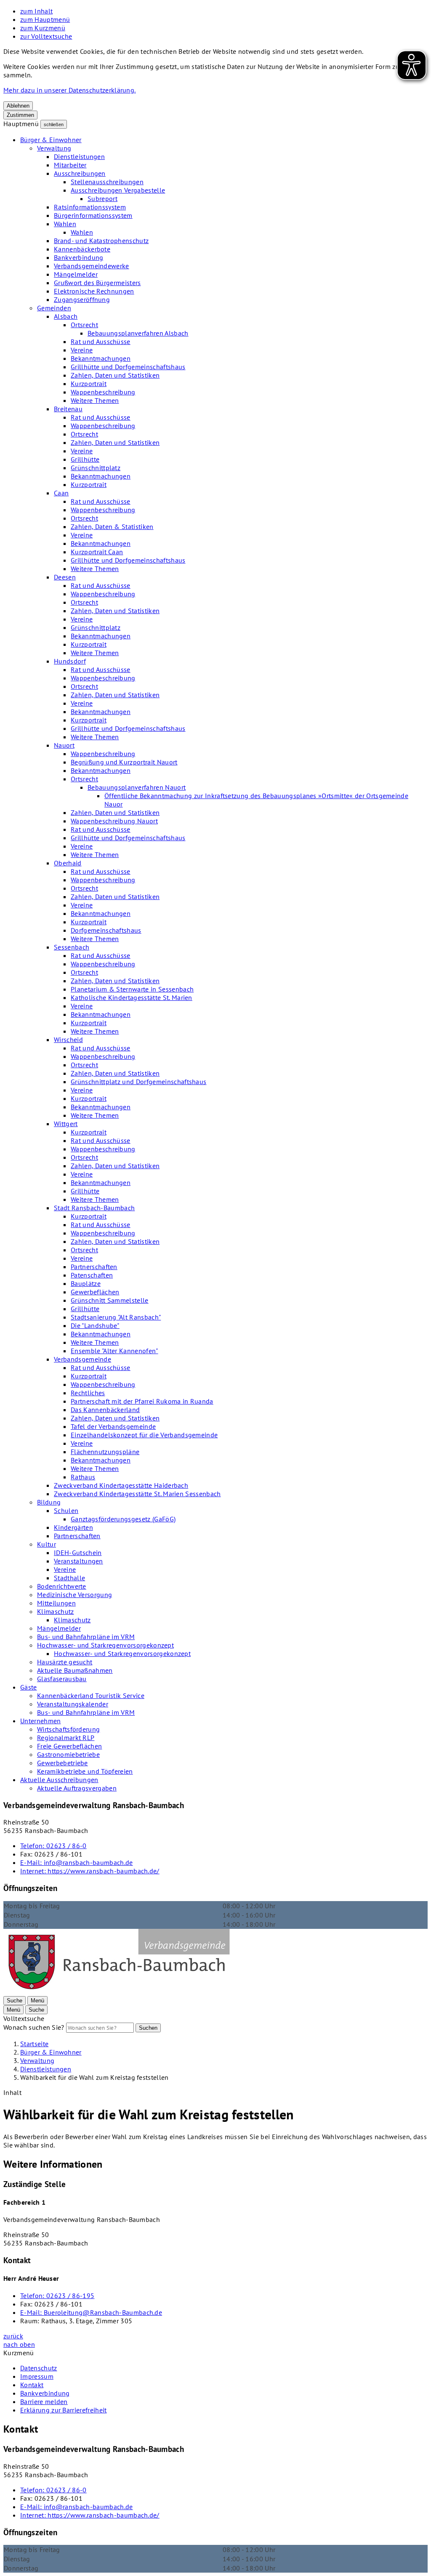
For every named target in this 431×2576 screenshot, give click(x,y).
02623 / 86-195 (57, 2296)
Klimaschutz (56, 1611)
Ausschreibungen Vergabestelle (118, 190)
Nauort (64, 745)
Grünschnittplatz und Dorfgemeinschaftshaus (138, 1082)
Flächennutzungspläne (105, 1452)
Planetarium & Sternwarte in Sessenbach (132, 989)
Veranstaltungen (78, 1561)
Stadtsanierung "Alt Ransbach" (116, 1317)
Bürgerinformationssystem (93, 215)
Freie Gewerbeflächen (69, 1746)
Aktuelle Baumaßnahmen (75, 1670)
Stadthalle (69, 1578)
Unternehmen (41, 1721)
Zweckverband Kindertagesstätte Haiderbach (121, 1485)
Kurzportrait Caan (97, 552)
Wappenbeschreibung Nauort (114, 821)
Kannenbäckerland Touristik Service (91, 1695)
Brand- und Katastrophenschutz (101, 241)
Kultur (47, 1544)
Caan (61, 493)
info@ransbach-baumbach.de (77, 1862)
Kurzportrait (89, 383)
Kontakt (32, 2385)
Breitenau (68, 409)
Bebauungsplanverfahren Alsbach (138, 333)
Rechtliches (88, 1393)
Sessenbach (72, 947)
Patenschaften (92, 1275)
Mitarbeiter (70, 165)
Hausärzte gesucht (65, 1662)
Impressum (37, 2376)
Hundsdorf (70, 661)
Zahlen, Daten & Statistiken (112, 526)
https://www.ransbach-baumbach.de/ (90, 1871)
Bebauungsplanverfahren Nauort (137, 787)
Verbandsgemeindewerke (92, 266)
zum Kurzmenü (43, 28)
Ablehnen (18, 106)
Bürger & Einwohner (51, 140)
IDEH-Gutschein (78, 1552)
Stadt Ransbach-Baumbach (94, 1208)
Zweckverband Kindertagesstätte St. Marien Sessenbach (137, 1494)
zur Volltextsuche (46, 36)
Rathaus (83, 1477)
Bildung (49, 1502)
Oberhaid (68, 863)
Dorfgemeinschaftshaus (106, 930)
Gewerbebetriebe (63, 1763)
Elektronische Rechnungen (94, 291)
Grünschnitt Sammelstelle (110, 1300)
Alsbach (66, 316)
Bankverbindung (78, 257)
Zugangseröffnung (82, 299)
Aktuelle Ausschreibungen (59, 1780)
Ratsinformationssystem (90, 207)
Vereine (82, 350)
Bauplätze (86, 1283)
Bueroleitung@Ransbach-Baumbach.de (91, 2312)
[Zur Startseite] (118, 1992)
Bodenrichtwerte (62, 1586)
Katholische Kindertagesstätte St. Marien (132, 997)
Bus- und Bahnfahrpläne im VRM (86, 1637)
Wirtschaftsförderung (68, 1729)
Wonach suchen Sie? (34, 2027)
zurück (13, 2336)
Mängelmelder (76, 274)
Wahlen (65, 224)
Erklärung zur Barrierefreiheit (64, 2410)
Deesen (65, 577)
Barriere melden (44, 2401)
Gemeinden (54, 308)
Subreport (102, 198)
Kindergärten (73, 1527)
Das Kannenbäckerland (105, 1410)
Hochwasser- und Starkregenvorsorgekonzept (105, 1645)
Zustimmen (20, 115)
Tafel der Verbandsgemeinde (113, 1426)
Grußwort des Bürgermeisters (97, 283)
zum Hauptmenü (45, 19)
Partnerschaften (94, 1267)
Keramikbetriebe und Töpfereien (85, 1771)
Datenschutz (39, 2368)
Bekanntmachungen (101, 358)
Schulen (66, 1510)
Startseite (34, 2044)
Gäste (29, 1687)
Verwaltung (54, 148)
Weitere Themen (95, 400)
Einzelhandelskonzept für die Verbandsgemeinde (144, 1435)
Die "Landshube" (95, 1325)
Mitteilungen (56, 1603)
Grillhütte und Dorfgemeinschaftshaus (128, 367)
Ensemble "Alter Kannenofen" (114, 1351)
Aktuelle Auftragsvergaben (77, 1788)
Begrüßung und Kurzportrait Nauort (124, 762)
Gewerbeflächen (95, 1292)
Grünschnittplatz (96, 468)
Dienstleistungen (79, 156)
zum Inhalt (36, 11)
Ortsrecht (84, 325)
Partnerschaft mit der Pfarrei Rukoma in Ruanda (142, 1401)
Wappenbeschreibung (103, 392)
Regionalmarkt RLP (66, 1738)
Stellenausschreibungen (107, 182)
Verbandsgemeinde (82, 1359)
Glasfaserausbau (62, 1679)
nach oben (19, 2344)
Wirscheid (68, 1039)
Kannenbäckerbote (82, 249)
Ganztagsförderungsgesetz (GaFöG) (123, 1519)
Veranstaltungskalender (73, 1704)
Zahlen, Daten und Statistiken (115, 375)
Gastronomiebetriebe (68, 1754)
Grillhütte (85, 459)
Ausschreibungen (80, 173)
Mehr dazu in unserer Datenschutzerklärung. (69, 90)
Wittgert (66, 1124)
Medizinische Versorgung (74, 1595)
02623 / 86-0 (53, 1846)
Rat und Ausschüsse (101, 341)
